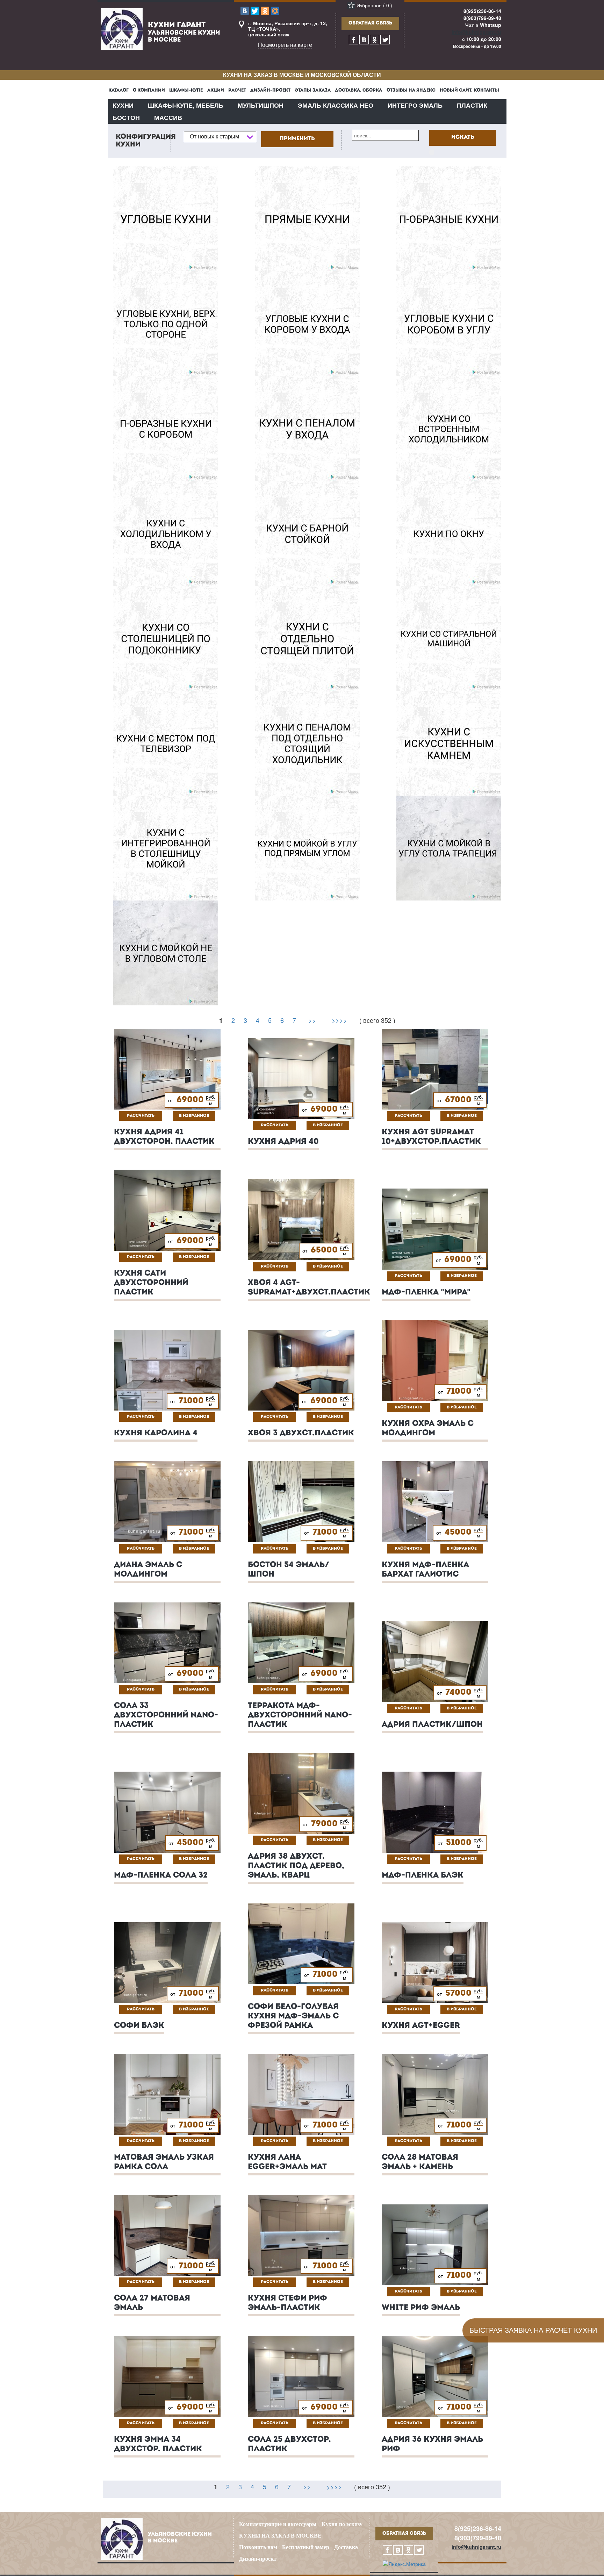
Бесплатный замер (306, 2547)
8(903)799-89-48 (482, 18)
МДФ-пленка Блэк (423, 1876)
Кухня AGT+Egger (421, 2026)
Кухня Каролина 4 (156, 1433)
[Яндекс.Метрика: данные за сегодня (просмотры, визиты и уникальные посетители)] (404, 2564)
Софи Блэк (139, 2026)
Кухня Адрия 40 (283, 1142)
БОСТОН (126, 117)
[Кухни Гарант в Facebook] (354, 40)
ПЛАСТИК (472, 105)
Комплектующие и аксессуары (278, 2524)
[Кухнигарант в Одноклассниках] (375, 40)
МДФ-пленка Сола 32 (161, 1876)
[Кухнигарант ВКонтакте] (364, 40)
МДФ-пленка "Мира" (426, 1293)
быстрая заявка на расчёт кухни (533, 2330)
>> (312, 1020)
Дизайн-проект (258, 2559)
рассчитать (141, 1116)
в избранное (194, 1116)
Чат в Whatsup (483, 25)
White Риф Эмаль (421, 2308)
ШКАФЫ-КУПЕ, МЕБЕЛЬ (186, 105)
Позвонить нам (258, 2547)
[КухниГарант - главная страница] (122, 28)
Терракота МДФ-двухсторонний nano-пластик (300, 1716)
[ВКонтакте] (245, 11)
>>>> (339, 1020)
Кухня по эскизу (342, 2524)
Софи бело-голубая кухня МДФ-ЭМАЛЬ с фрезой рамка (293, 2017)
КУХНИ (123, 105)
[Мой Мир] (275, 11)
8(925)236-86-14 (482, 11)
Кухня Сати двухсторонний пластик (151, 1283)
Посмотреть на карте (285, 45)
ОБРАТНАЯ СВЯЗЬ (370, 23)
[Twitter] (255, 11)
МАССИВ (168, 117)
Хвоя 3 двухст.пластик (301, 1433)
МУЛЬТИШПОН (261, 105)
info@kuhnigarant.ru (476, 32)
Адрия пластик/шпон (432, 1725)
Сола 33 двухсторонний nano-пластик (166, 1716)
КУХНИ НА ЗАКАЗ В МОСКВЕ (280, 2536)
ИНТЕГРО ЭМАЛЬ (415, 105)
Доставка (346, 2547)
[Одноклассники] (265, 11)
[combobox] (220, 137)
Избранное (369, 5)
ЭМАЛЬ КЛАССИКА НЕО (336, 105)
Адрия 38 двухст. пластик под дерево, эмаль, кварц (296, 1866)
